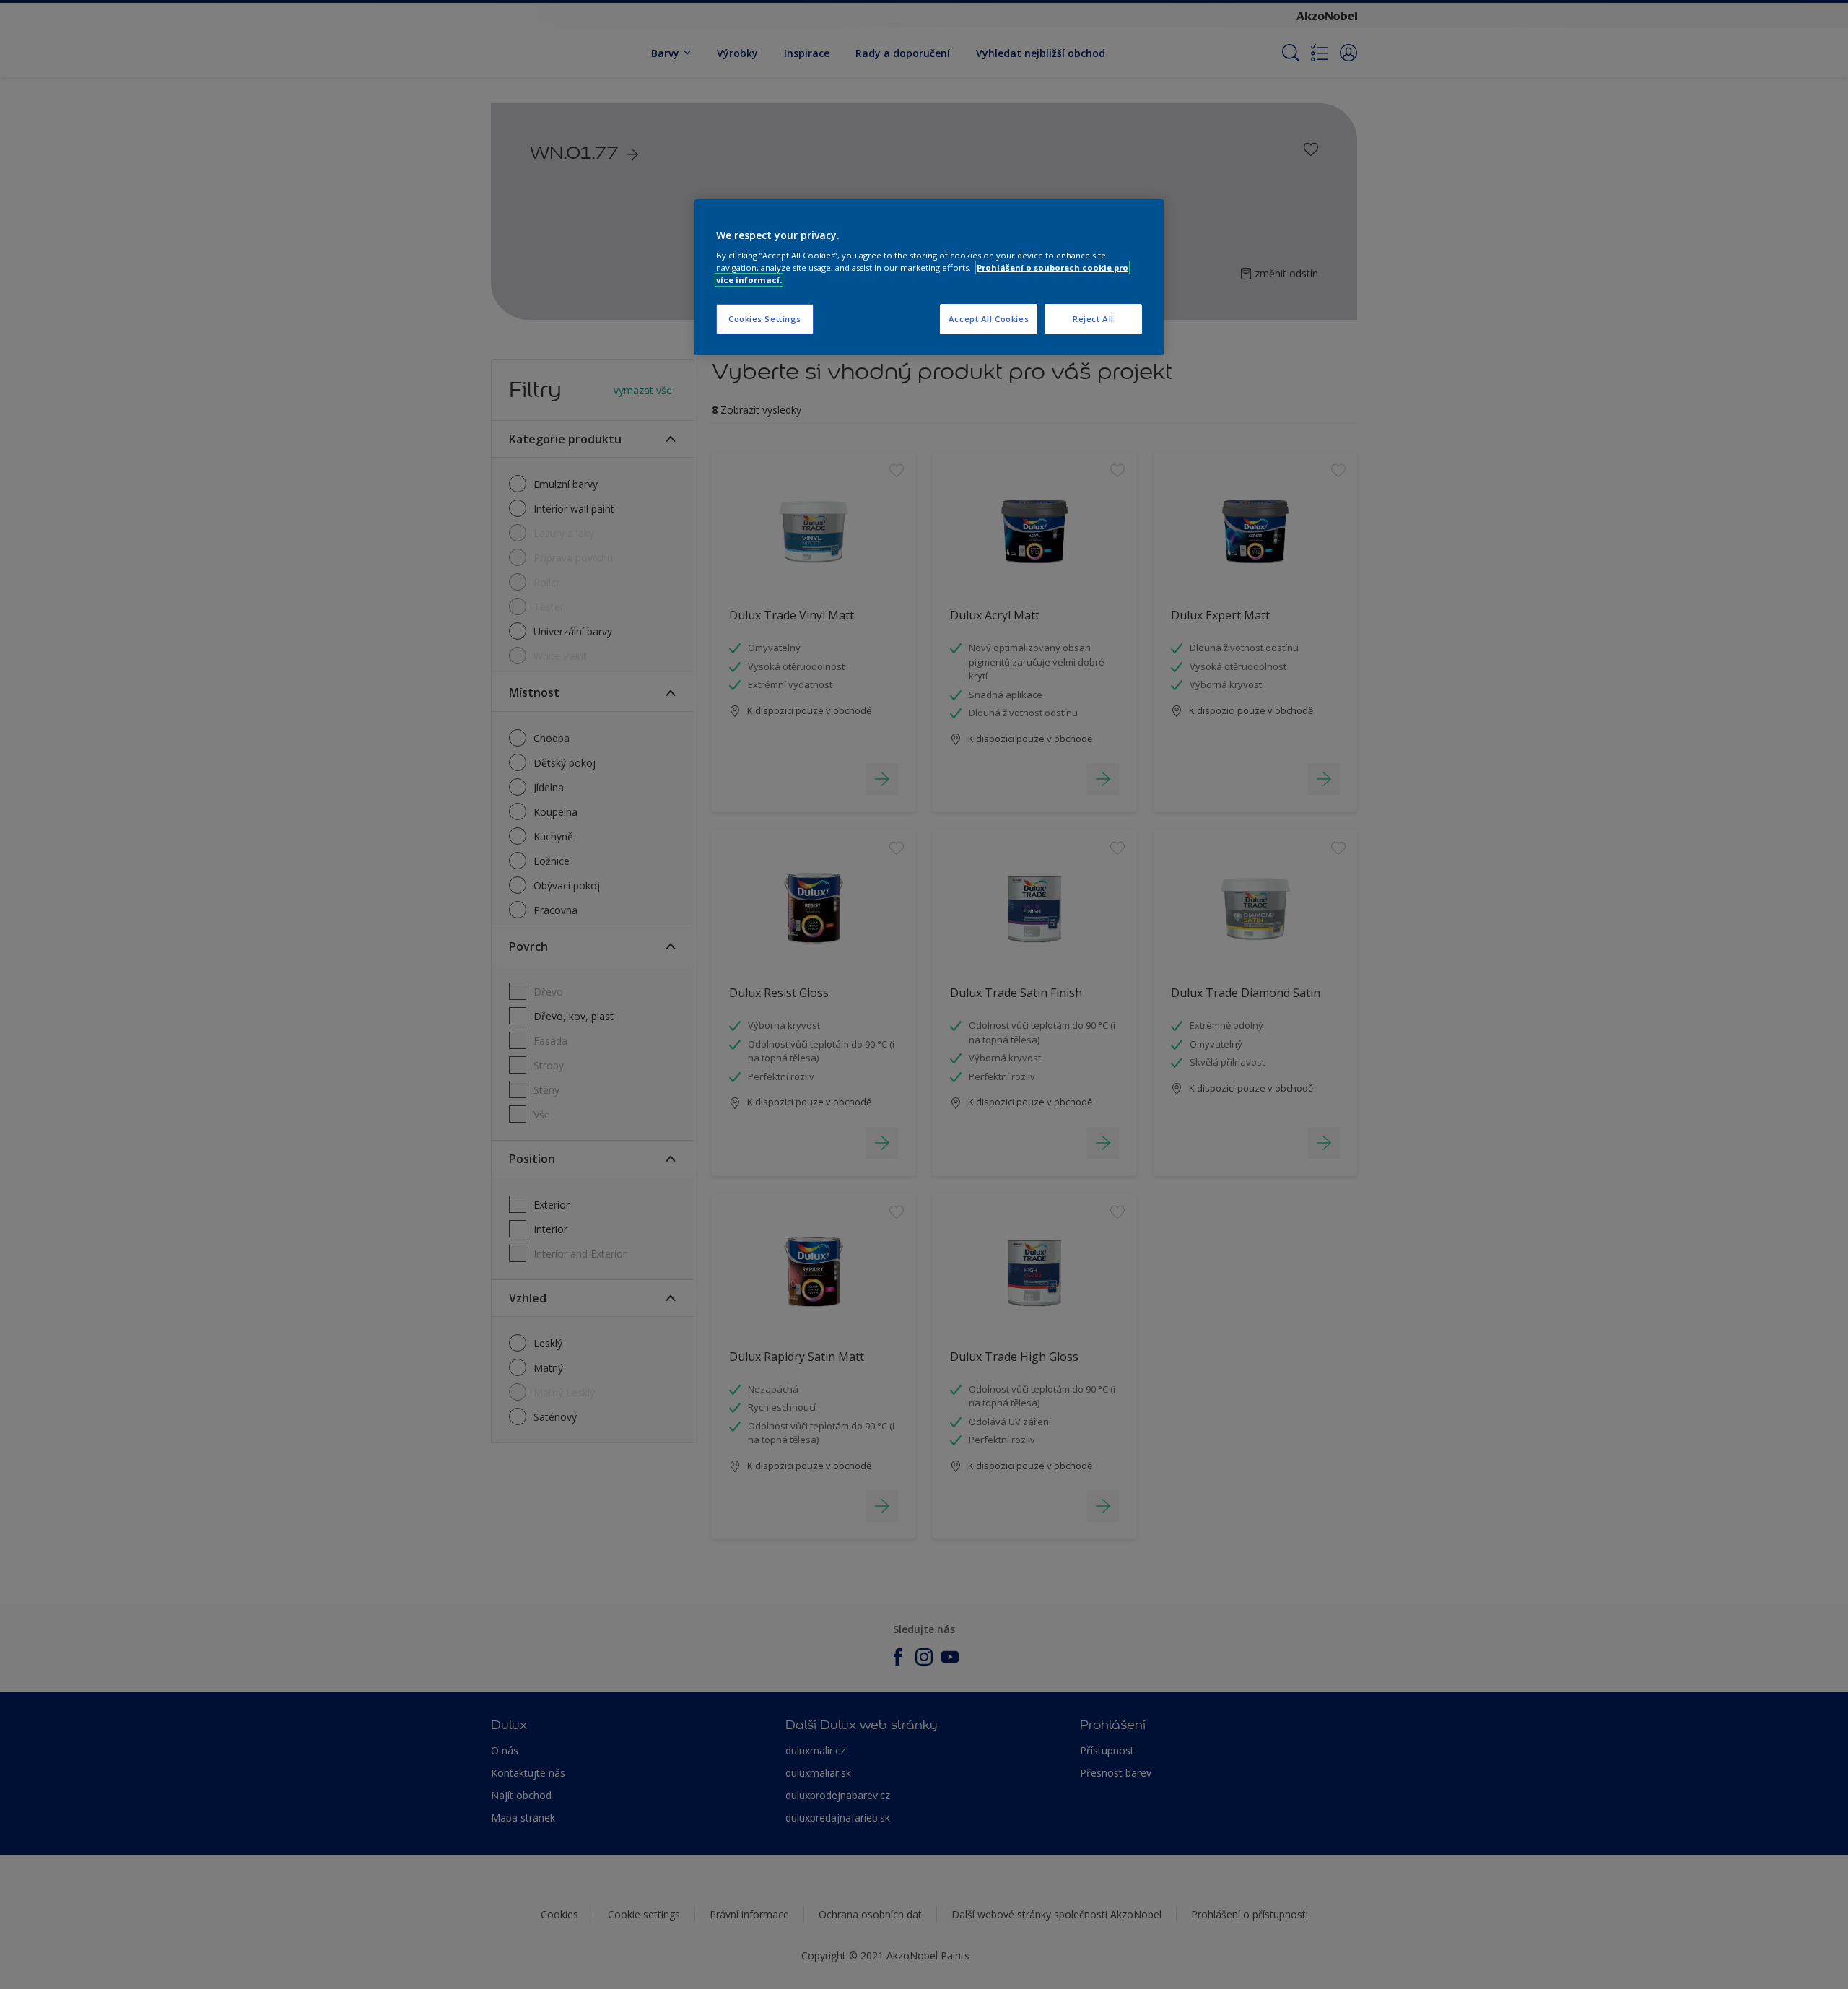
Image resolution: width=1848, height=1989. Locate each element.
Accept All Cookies (989, 319)
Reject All (1093, 319)
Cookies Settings (765, 319)
